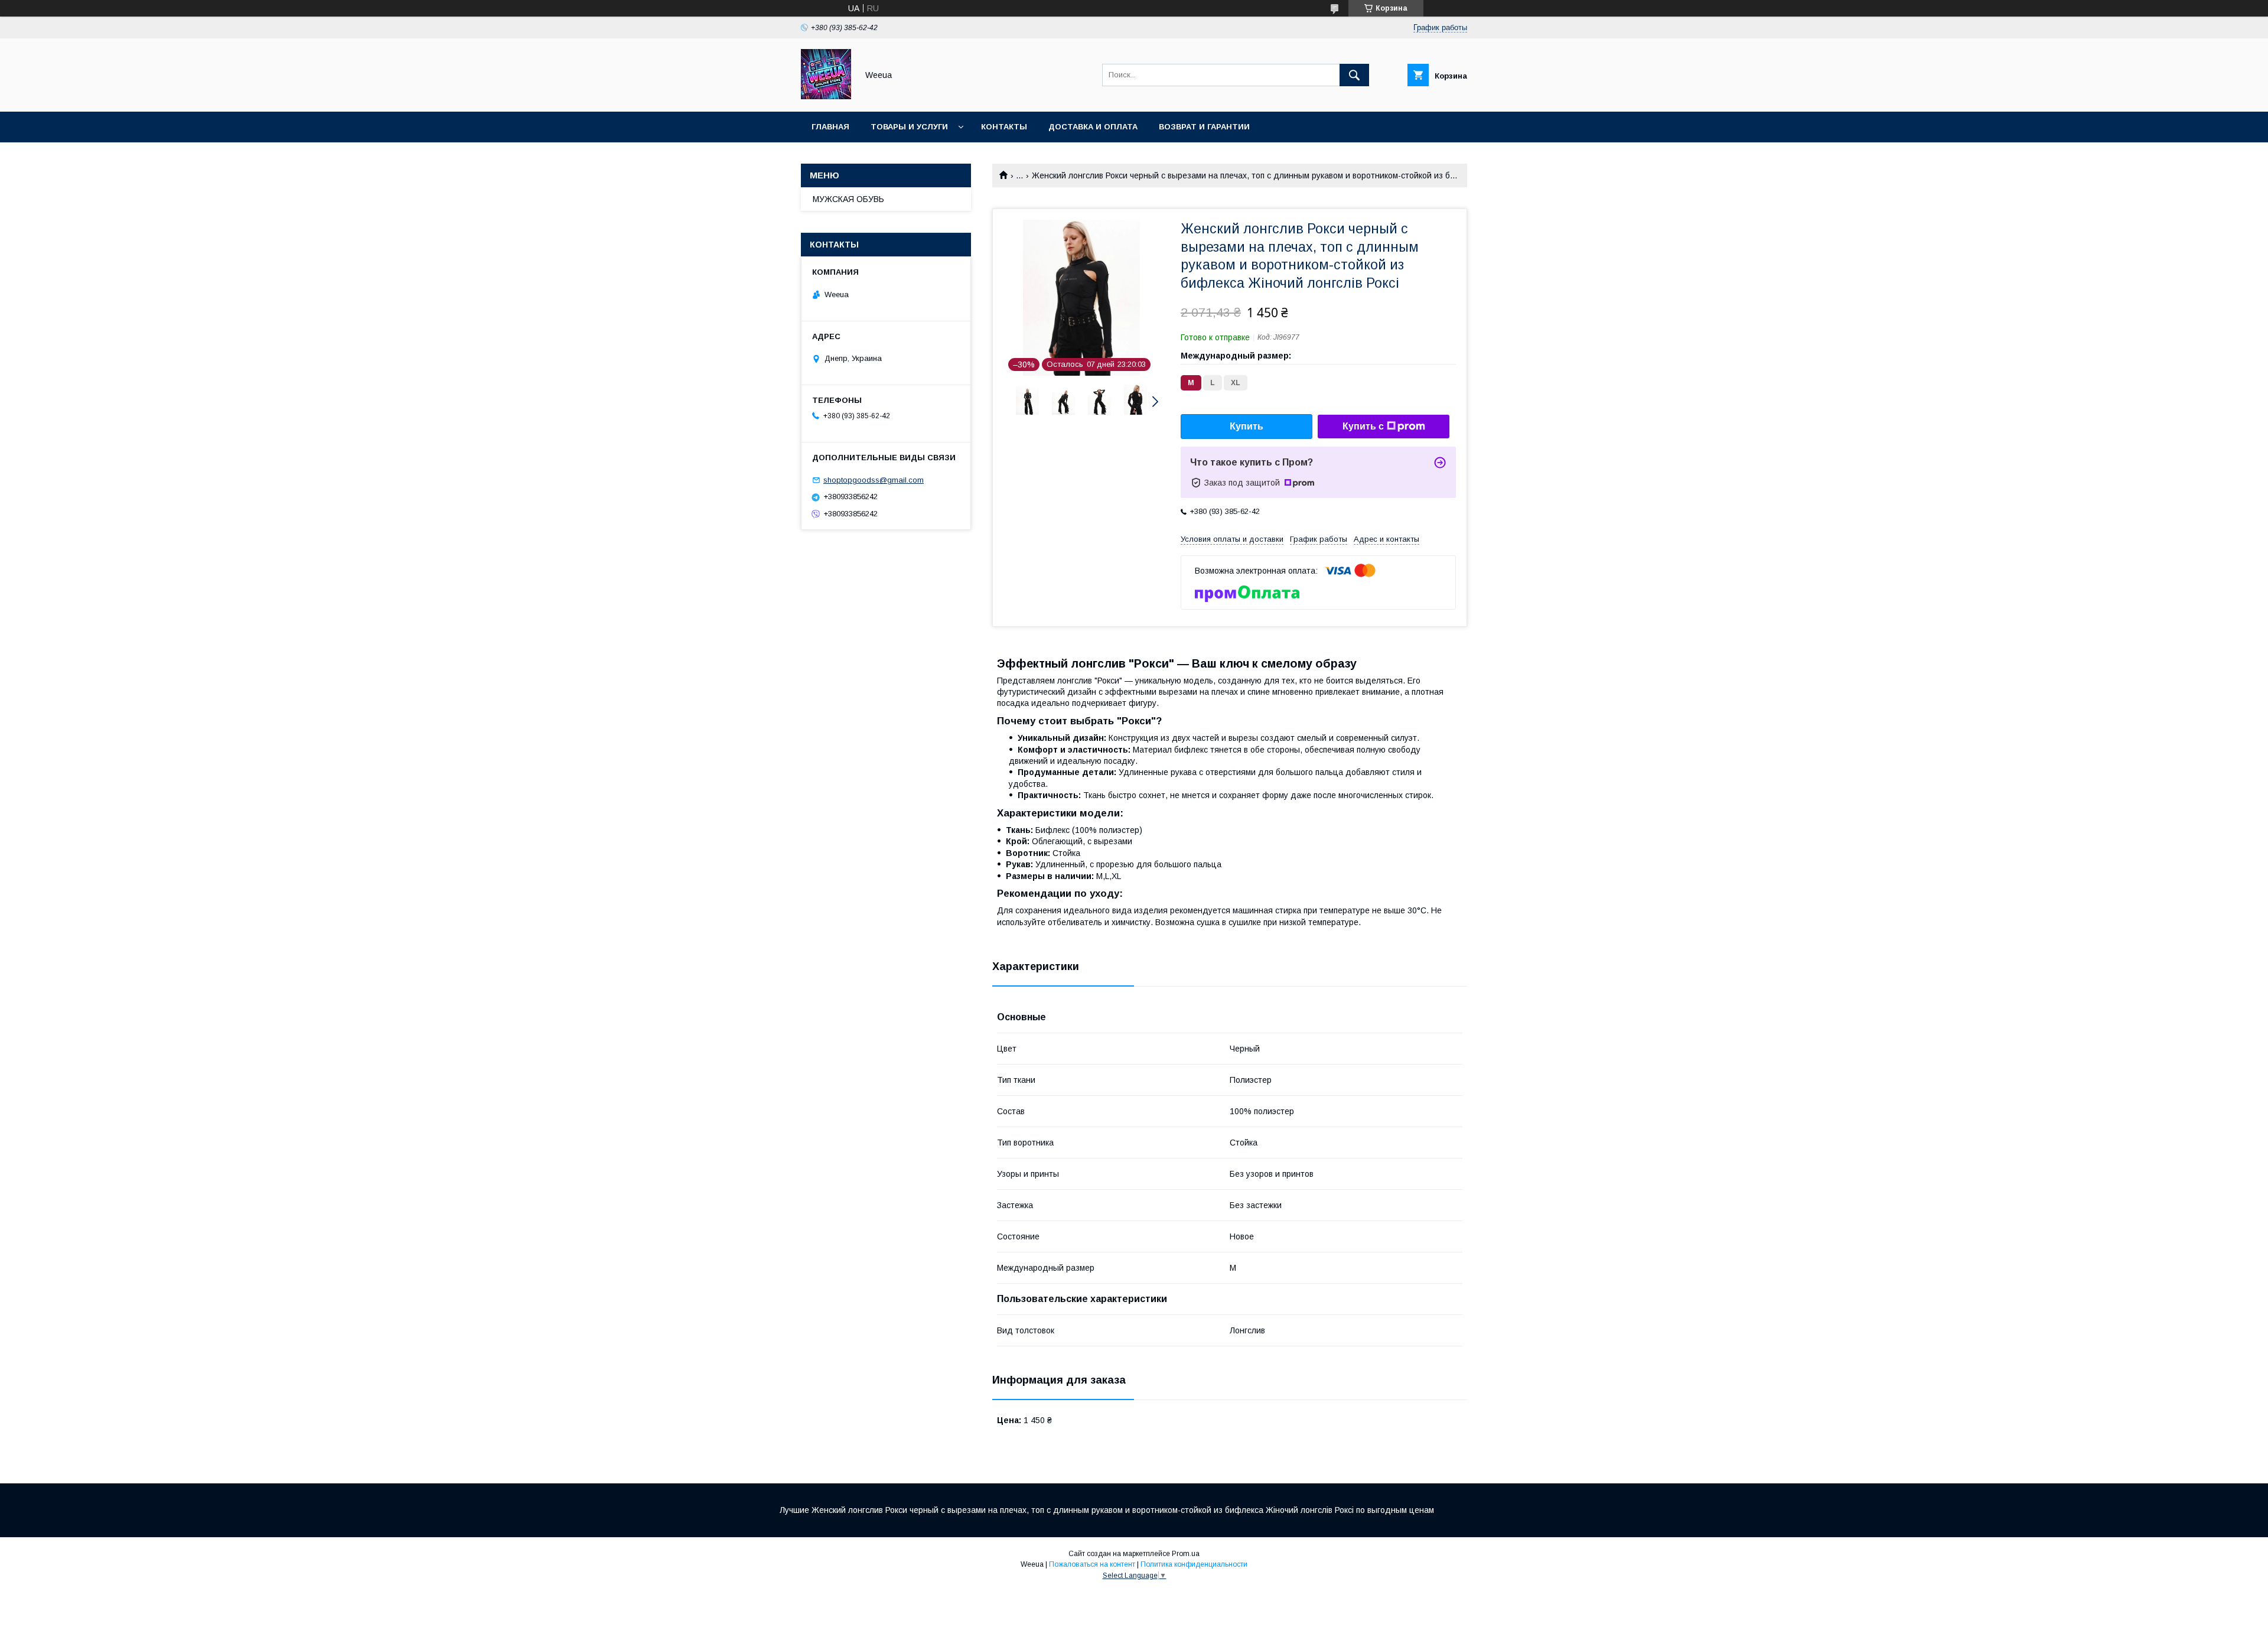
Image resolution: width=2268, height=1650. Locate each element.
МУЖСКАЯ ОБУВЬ (848, 199)
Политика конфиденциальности (1194, 1564)
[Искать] (1354, 75)
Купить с (1363, 426)
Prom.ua (1186, 1554)
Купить (1247, 426)
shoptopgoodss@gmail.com (874, 480)
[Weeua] (826, 96)
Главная (830, 127)
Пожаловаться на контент (1092, 1564)
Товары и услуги (909, 127)
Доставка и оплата (1093, 127)
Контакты (1004, 127)
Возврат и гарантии (1204, 127)
